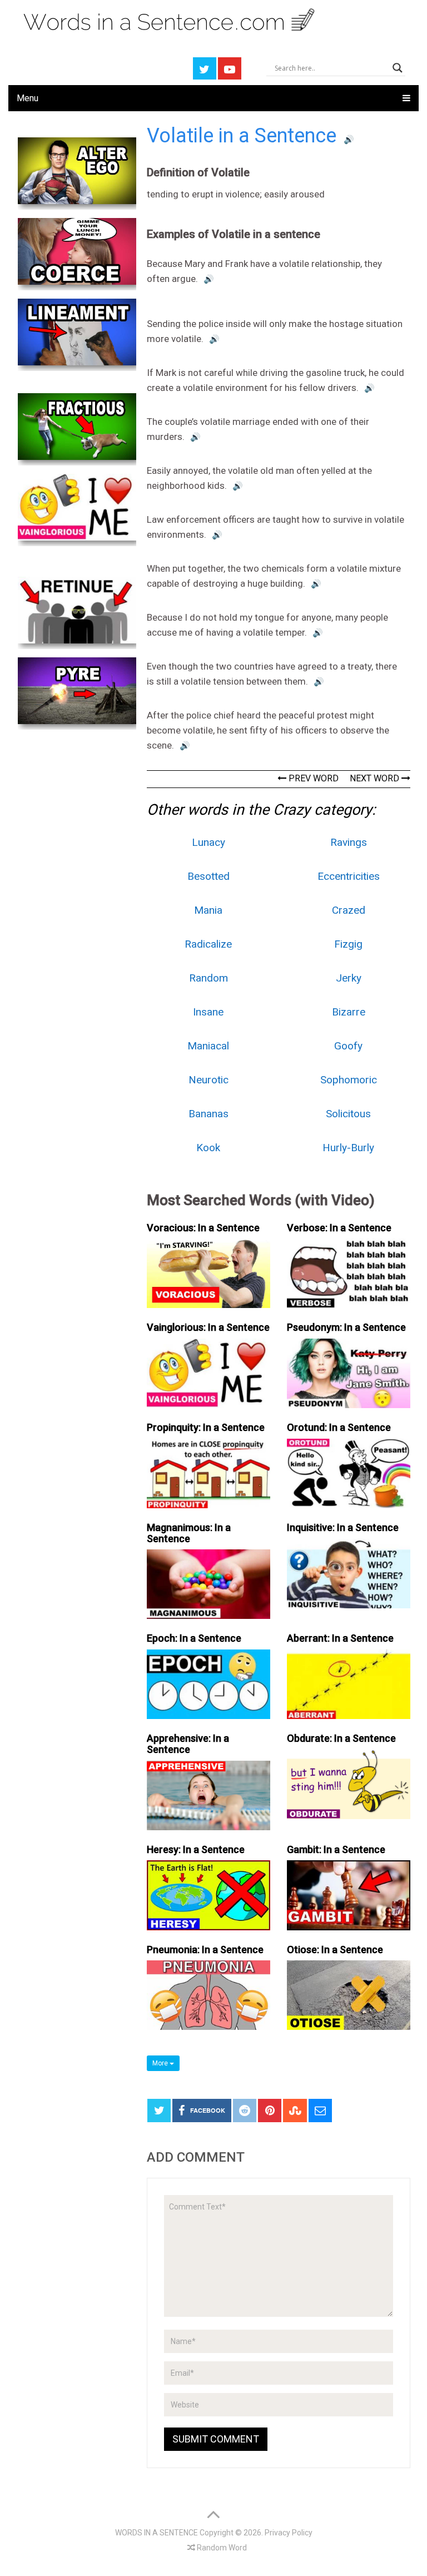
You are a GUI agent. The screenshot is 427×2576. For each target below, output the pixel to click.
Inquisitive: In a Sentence (343, 1527)
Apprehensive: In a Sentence (188, 1744)
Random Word (221, 2548)
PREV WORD (312, 778)
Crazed (349, 910)
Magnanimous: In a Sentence (189, 1533)
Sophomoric (349, 1080)
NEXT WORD (376, 778)
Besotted (208, 876)
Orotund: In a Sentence (339, 1427)
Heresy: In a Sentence (196, 1849)
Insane (208, 1012)
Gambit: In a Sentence (336, 1849)
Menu (28, 98)
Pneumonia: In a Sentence (205, 1950)
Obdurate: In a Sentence (341, 1738)
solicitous (348, 1114)
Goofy (348, 1046)
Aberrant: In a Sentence (340, 1638)
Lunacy (208, 842)
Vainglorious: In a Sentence (208, 1327)
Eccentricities (349, 876)
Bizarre (349, 1012)
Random (208, 978)
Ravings (349, 842)
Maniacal (208, 1046)
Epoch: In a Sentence (194, 1638)
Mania (208, 910)
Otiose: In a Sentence (335, 1950)
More (161, 2063)
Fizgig (348, 944)
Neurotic (208, 1080)
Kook (208, 1148)
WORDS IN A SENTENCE (157, 2533)
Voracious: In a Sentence (203, 1228)
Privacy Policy (289, 2533)
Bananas (208, 1114)
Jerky (349, 978)
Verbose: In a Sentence (339, 1228)
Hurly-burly (348, 1148)
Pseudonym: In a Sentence (346, 1327)
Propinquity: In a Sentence (206, 1427)
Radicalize (208, 944)
